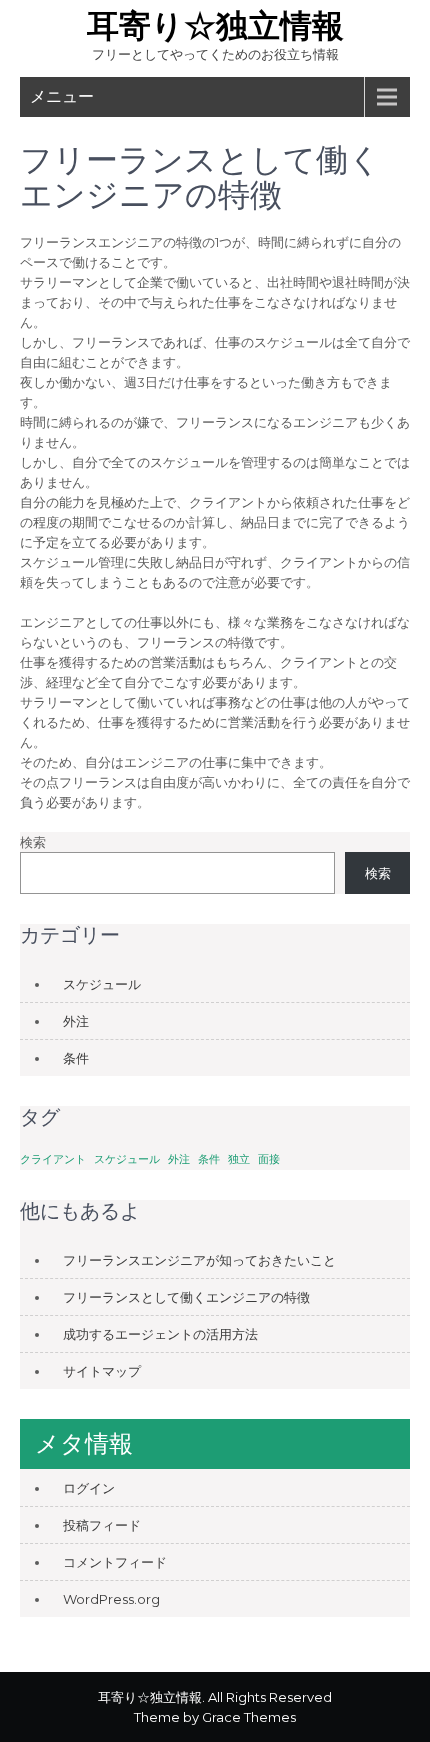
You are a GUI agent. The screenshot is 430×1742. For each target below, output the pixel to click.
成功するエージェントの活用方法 (160, 1334)
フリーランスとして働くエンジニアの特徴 (186, 1297)
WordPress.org (111, 1599)
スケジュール (102, 984)
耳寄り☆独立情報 (215, 25)
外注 (76, 1021)
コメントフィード (115, 1562)
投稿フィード (102, 1525)
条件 (76, 1058)
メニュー (62, 96)
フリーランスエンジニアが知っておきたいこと (199, 1260)
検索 (33, 842)
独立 (239, 1159)
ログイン (89, 1488)
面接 (269, 1159)
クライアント (53, 1159)
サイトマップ (102, 1371)
